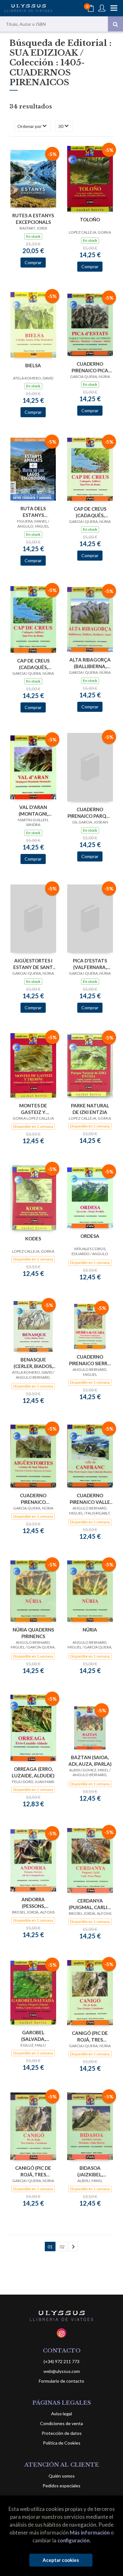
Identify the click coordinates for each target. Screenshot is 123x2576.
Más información (90, 2532)
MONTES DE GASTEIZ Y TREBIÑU (33, 1109)
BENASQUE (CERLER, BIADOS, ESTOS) (33, 1363)
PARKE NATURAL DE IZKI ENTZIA (90, 1109)
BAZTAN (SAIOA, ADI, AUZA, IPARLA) (90, 1761)
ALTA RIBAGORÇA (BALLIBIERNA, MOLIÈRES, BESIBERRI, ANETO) (90, 663)
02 (62, 2247)
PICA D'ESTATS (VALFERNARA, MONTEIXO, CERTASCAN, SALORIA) (90, 964)
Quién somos (62, 2476)
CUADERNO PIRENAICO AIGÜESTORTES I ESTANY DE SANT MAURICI (33, 1499)
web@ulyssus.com (62, 2371)
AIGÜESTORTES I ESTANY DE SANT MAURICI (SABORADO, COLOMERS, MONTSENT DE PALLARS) (33, 964)
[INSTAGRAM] (61, 2333)
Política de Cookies (62, 2443)
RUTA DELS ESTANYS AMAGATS (33, 512)
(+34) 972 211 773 (61, 2361)
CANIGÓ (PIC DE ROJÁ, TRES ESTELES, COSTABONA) (90, 2036)
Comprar (33, 262)
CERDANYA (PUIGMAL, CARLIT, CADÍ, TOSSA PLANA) (90, 1904)
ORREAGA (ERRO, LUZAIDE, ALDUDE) (33, 1772)
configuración (73, 2540)
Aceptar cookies (61, 2560)
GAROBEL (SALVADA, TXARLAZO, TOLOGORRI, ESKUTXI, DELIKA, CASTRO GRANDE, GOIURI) (33, 2036)
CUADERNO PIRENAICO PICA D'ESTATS (90, 367)
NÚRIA (90, 1630)
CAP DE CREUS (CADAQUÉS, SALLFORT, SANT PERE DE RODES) (90, 512)
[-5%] (33, 178)
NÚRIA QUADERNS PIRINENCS (33, 1633)
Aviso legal (61, 2414)
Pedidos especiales (61, 2486)
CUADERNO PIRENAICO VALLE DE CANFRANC (90, 1499)
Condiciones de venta (61, 2423)
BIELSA (33, 365)
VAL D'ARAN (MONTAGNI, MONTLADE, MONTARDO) (33, 810)
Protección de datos (62, 2433)
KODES (33, 1238)
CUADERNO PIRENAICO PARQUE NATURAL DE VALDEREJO (90, 813)
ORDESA (90, 1236)
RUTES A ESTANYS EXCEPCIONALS (33, 219)
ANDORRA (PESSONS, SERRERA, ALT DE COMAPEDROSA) (33, 1903)
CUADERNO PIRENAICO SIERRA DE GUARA (90, 1360)
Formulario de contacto (61, 2381)
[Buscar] (115, 24)
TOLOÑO (90, 219)
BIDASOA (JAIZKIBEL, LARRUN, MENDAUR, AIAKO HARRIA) (90, 2171)
